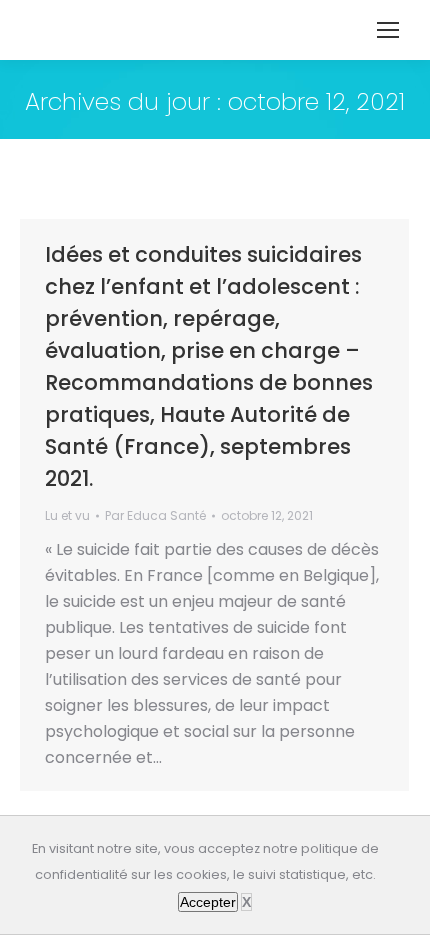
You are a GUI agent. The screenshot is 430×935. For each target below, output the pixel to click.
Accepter (208, 902)
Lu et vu (67, 515)
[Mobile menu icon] (388, 30)
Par (155, 515)
